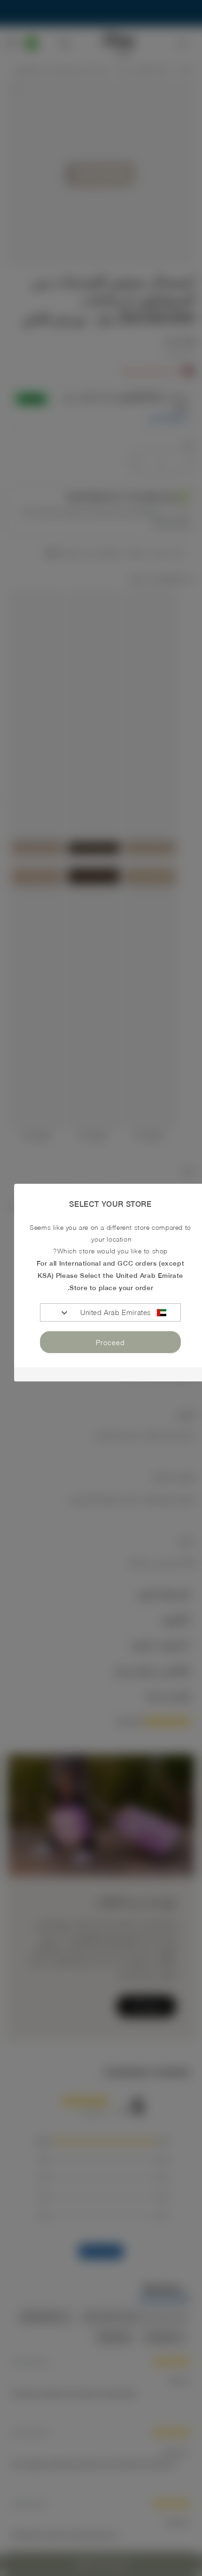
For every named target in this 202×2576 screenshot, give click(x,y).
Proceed (110, 1342)
